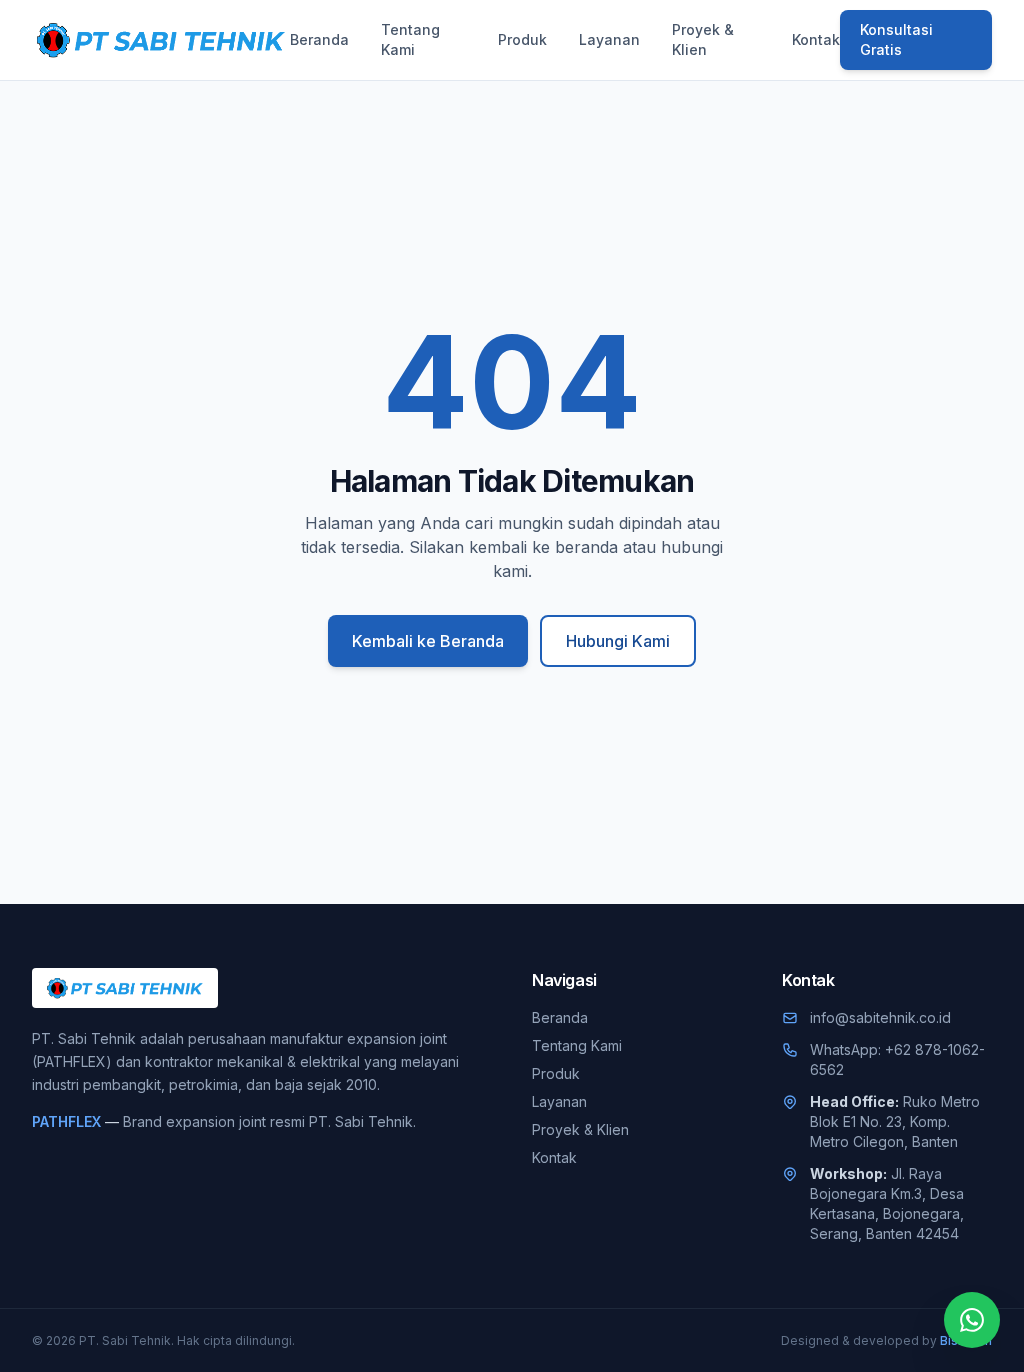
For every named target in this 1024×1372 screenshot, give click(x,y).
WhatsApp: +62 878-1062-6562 (897, 1059)
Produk (522, 39)
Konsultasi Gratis (896, 39)
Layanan (609, 39)
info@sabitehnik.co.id (880, 1017)
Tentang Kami (410, 39)
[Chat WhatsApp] (972, 1320)
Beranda (319, 39)
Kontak (816, 39)
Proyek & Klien (703, 39)
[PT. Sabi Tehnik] (161, 40)
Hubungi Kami (618, 641)
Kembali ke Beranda (428, 641)
